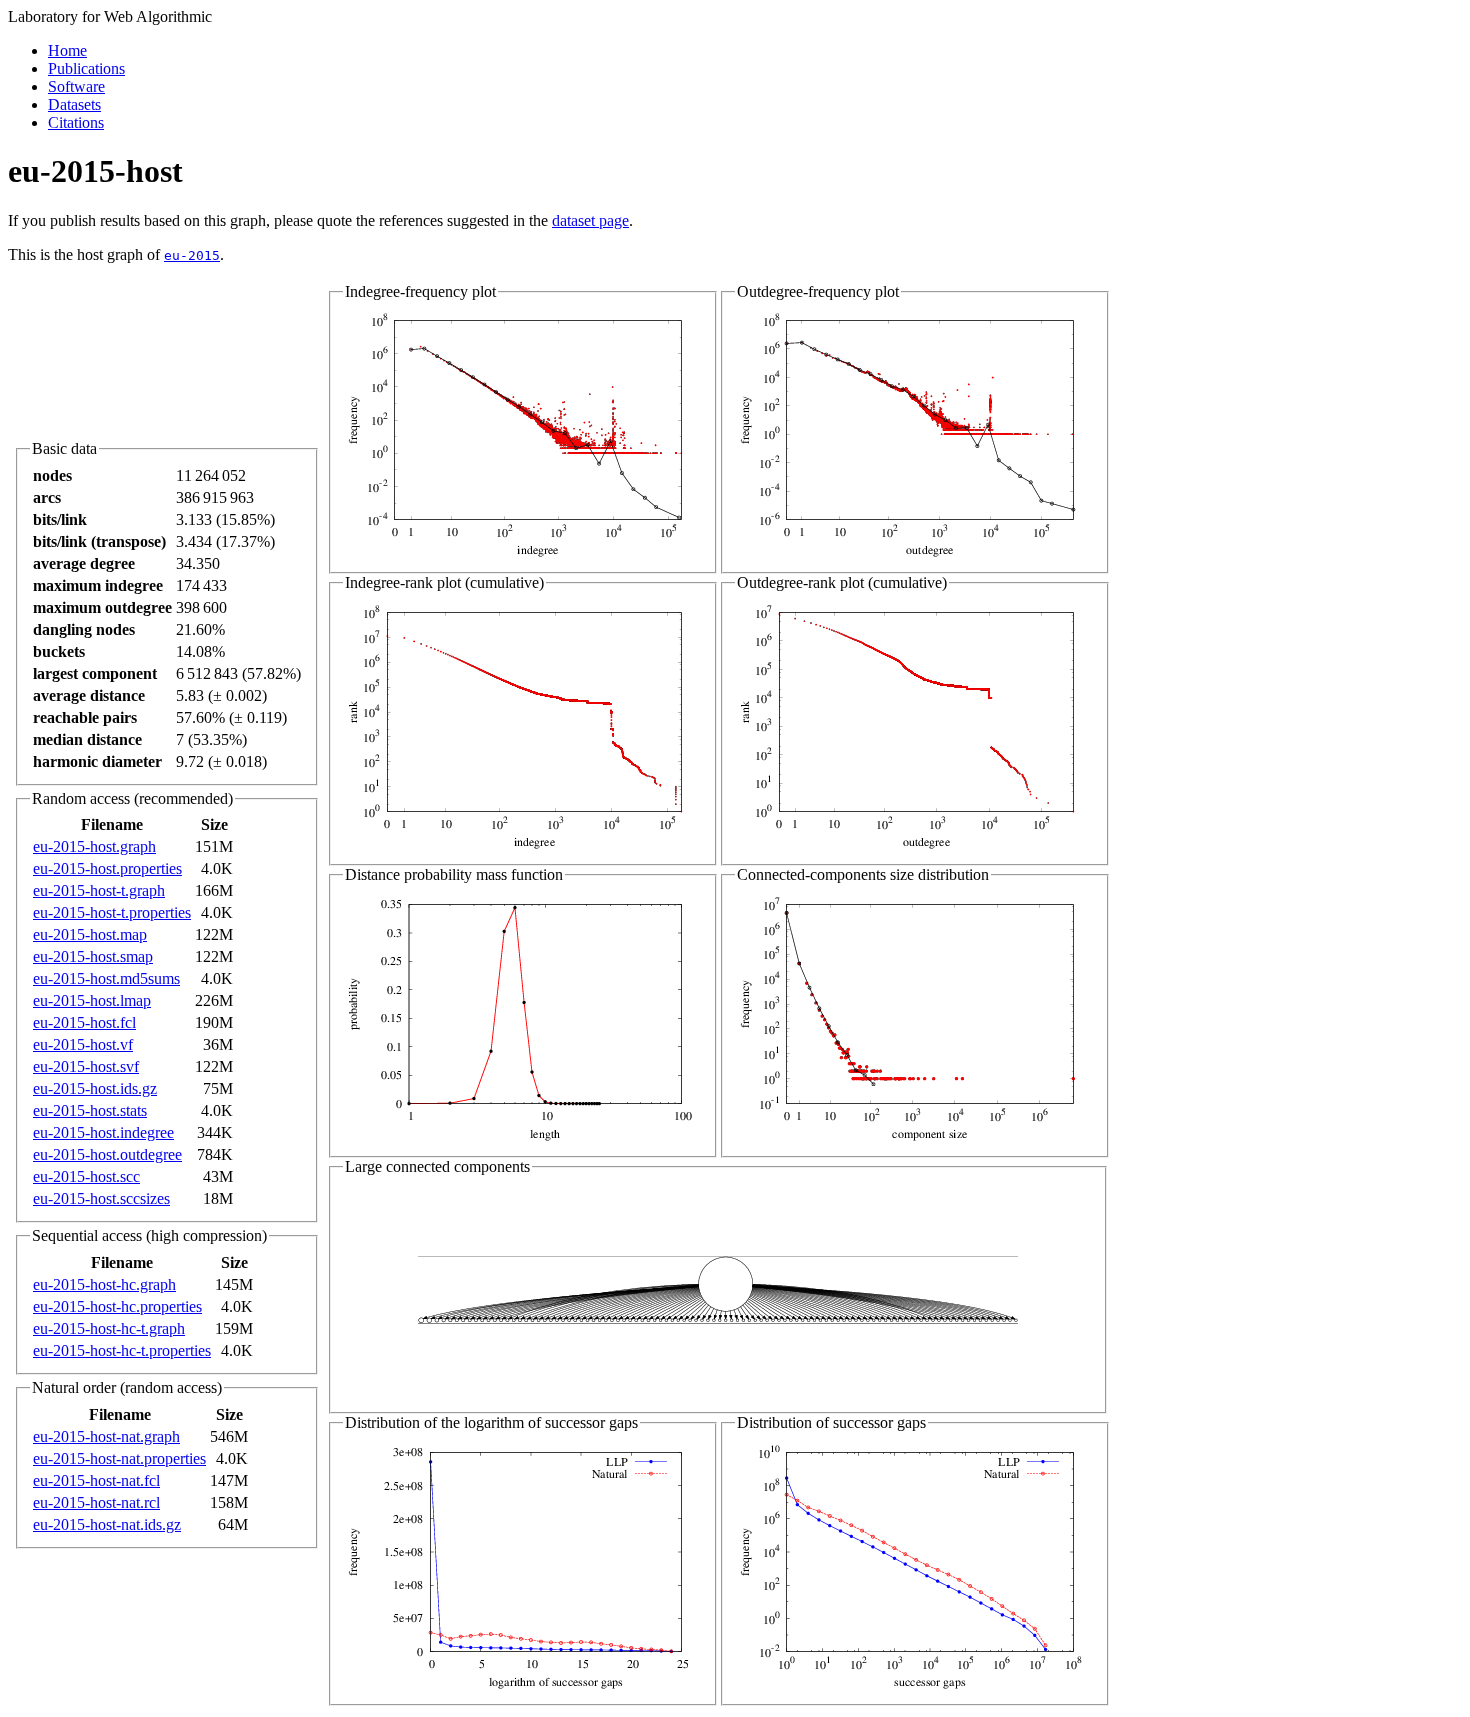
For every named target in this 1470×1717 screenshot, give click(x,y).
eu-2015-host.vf (83, 1044)
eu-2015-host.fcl (84, 1022)
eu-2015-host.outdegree (107, 1154)
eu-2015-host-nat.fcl (96, 1480)
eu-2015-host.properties (107, 868)
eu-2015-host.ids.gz (95, 1088)
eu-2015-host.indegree (103, 1132)
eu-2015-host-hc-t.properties (122, 1350)
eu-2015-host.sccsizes (101, 1198)
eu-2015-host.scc (86, 1176)
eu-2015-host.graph (94, 846)
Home (67, 50)
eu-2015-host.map (90, 934)
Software (76, 86)
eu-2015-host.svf (86, 1066)
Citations (76, 122)
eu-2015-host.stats (90, 1110)
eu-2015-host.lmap (92, 1000)
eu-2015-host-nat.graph (106, 1436)
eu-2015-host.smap (93, 956)
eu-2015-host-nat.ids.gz (107, 1524)
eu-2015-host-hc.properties (117, 1306)
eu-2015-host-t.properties (112, 912)
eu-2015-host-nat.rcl (96, 1502)
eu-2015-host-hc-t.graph (109, 1328)
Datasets (74, 104)
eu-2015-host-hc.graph (104, 1284)
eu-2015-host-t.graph (99, 890)
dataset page (590, 220)
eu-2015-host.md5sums (106, 978)
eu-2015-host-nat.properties (119, 1458)
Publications (86, 68)
